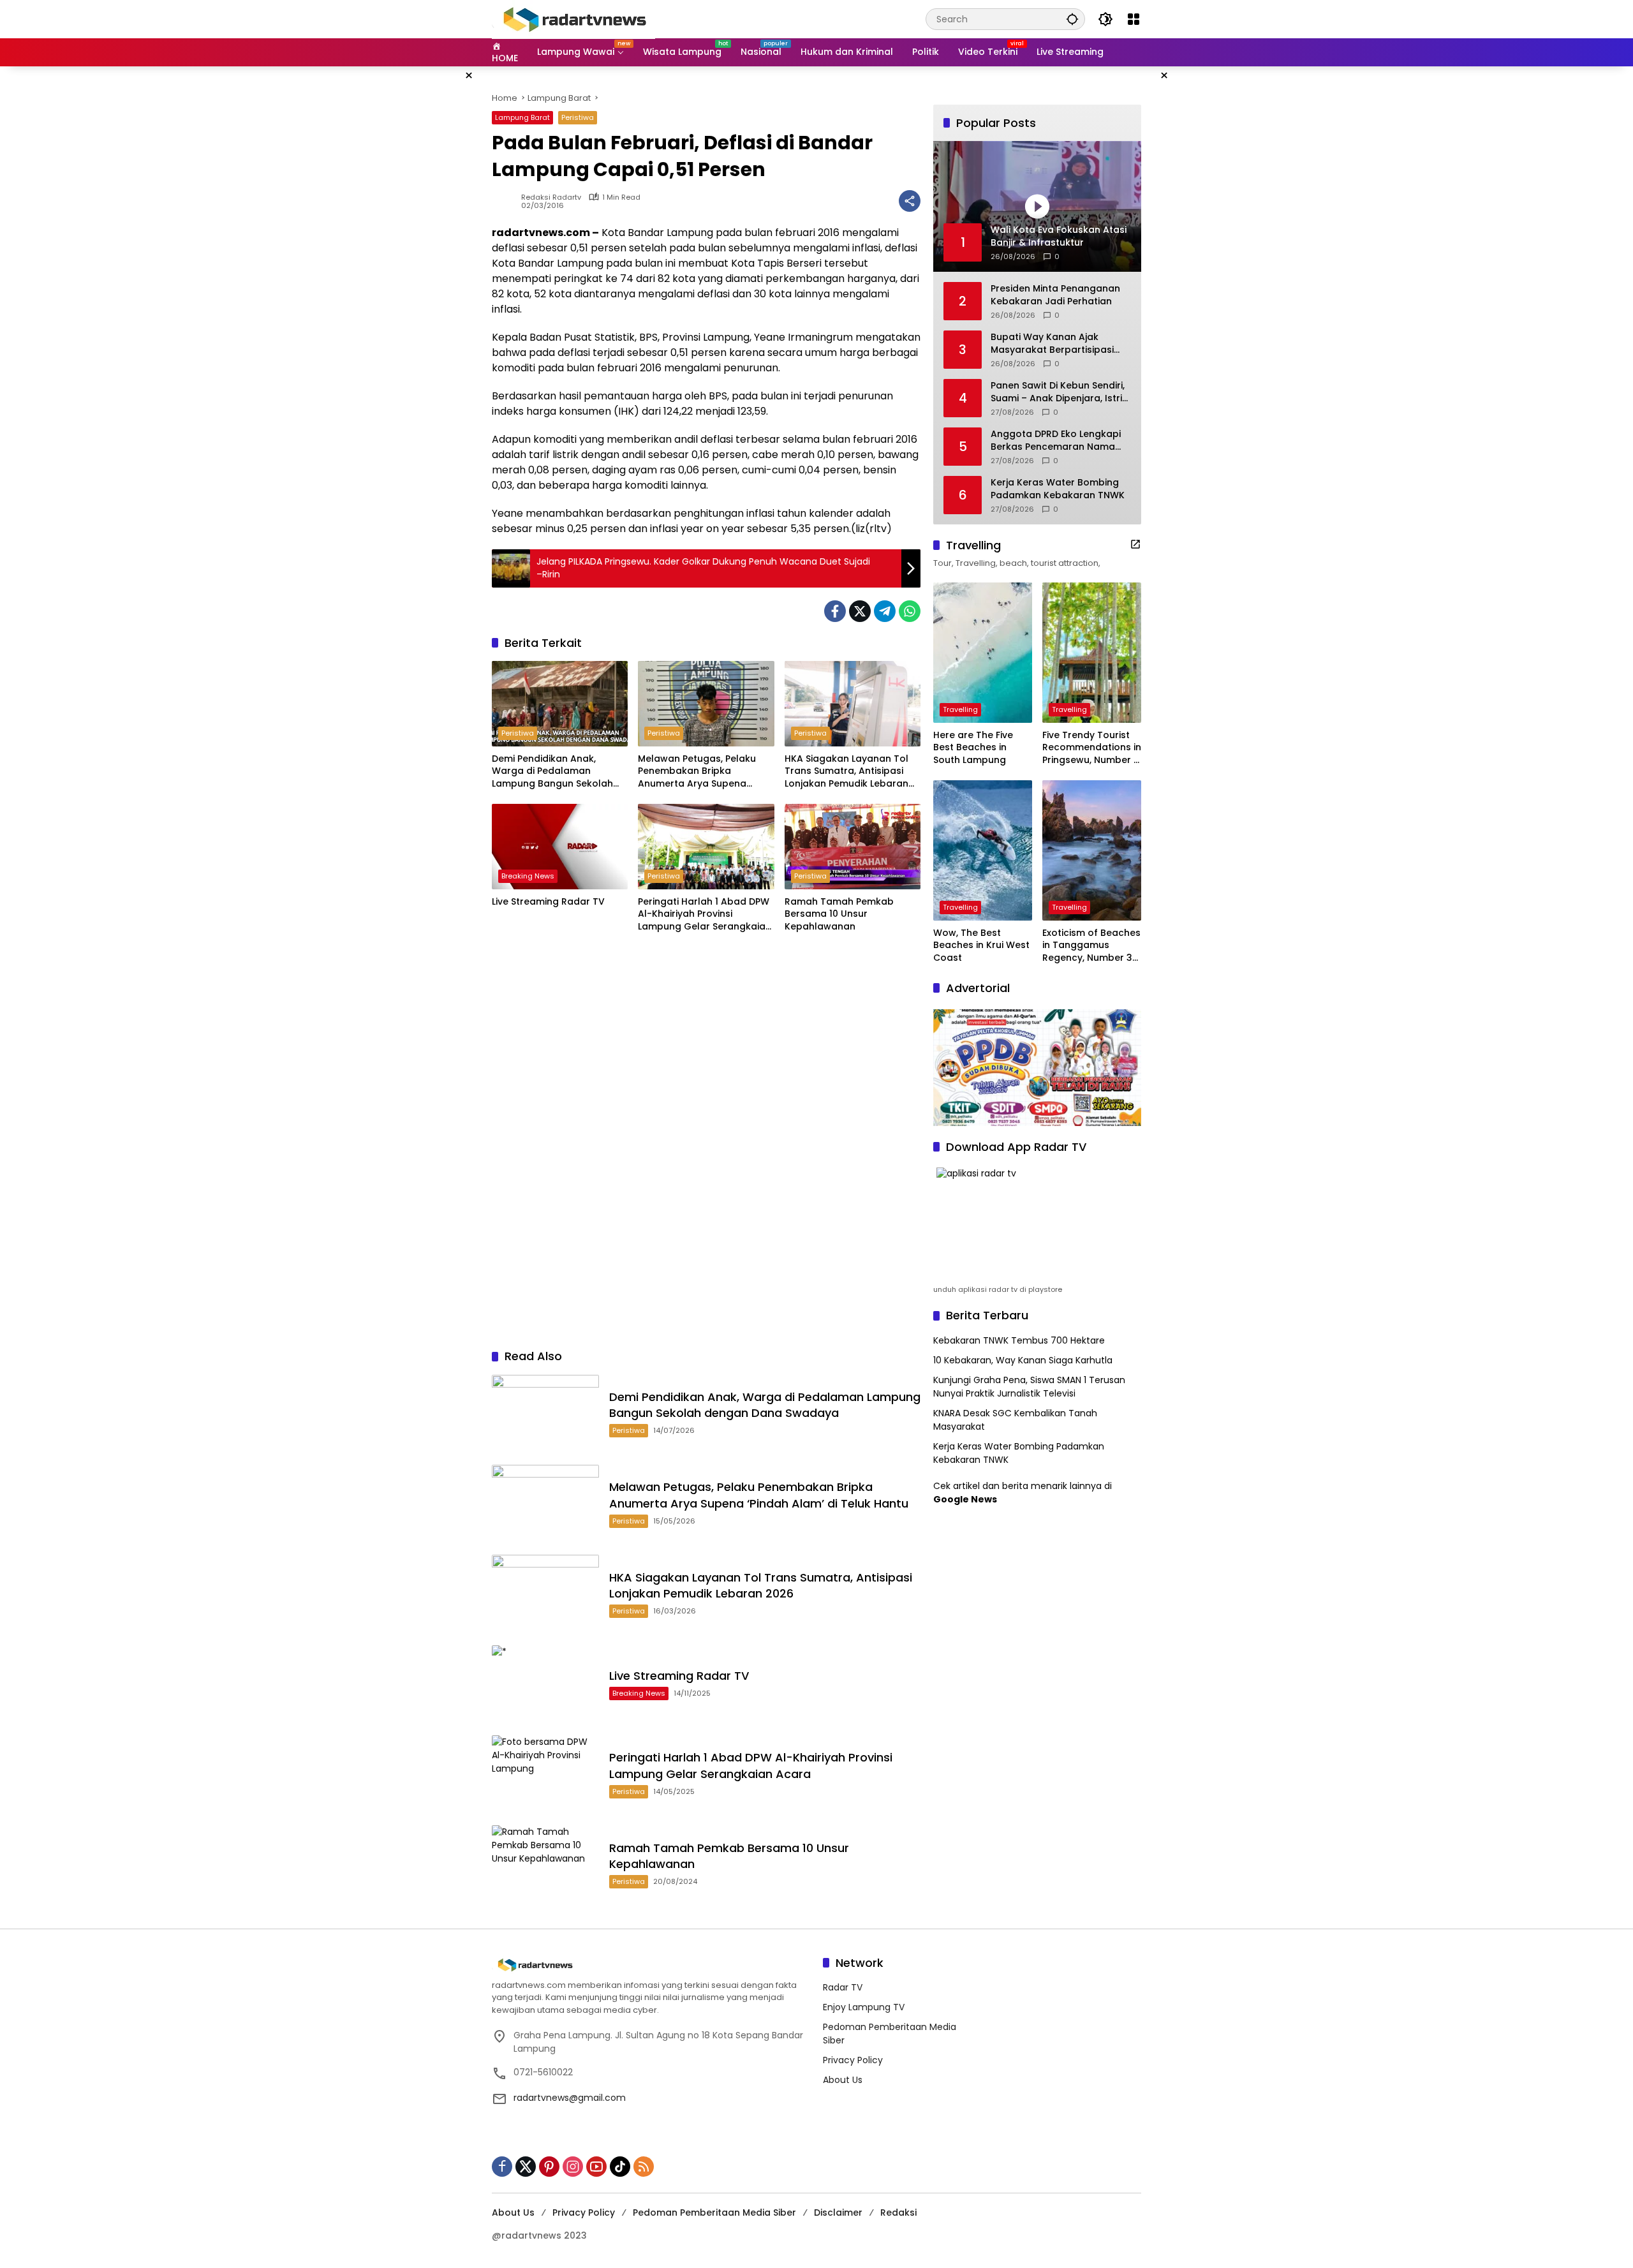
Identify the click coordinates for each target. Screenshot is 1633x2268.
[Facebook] (835, 611)
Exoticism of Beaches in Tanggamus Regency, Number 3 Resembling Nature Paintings (1091, 946)
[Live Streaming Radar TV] (560, 847)
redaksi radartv (551, 197)
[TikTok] (620, 2167)
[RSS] (644, 2167)
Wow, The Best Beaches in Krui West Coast (981, 945)
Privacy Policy (853, 2060)
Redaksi (898, 2212)
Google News (965, 1499)
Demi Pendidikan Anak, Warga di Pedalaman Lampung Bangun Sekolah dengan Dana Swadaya (552, 772)
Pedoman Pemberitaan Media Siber (714, 2212)
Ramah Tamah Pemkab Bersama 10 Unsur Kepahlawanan (839, 914)
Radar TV (843, 1987)
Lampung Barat (522, 117)
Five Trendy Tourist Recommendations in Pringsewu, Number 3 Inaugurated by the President (1092, 748)
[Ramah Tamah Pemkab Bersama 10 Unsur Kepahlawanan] (853, 847)
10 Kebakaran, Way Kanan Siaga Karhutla (1023, 1360)
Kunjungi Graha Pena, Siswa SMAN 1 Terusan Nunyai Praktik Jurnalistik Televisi (1029, 1387)
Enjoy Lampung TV (864, 2007)
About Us (843, 2080)
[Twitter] (860, 611)
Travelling (960, 709)
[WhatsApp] (910, 611)
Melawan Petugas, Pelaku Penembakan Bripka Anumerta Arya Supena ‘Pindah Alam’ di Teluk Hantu (703, 772)
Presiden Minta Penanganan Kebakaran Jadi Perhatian (1055, 295)
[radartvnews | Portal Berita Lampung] (573, 19)
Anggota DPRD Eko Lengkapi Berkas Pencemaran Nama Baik (1056, 441)
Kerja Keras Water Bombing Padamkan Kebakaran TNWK (1058, 489)
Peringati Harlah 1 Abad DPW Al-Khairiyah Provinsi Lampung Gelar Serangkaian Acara (705, 915)
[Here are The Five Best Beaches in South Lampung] (983, 653)
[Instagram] (573, 2167)
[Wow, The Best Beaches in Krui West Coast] (983, 850)
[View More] (1135, 544)
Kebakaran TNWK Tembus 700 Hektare (1019, 1340)
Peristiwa (578, 117)
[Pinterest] (549, 2167)
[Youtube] (596, 2167)
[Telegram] (885, 611)
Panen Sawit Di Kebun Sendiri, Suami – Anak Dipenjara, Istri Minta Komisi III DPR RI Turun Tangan (1058, 392)
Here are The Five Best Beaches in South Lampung (973, 748)
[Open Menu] (1134, 19)
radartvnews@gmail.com (570, 2098)
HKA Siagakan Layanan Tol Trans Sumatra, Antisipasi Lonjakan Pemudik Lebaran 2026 (846, 772)
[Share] (910, 201)
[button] (1072, 19)
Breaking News (528, 876)
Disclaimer (838, 2212)
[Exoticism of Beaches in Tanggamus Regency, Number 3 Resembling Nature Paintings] (1092, 850)
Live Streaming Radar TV (548, 902)
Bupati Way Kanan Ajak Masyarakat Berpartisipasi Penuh (1052, 344)
